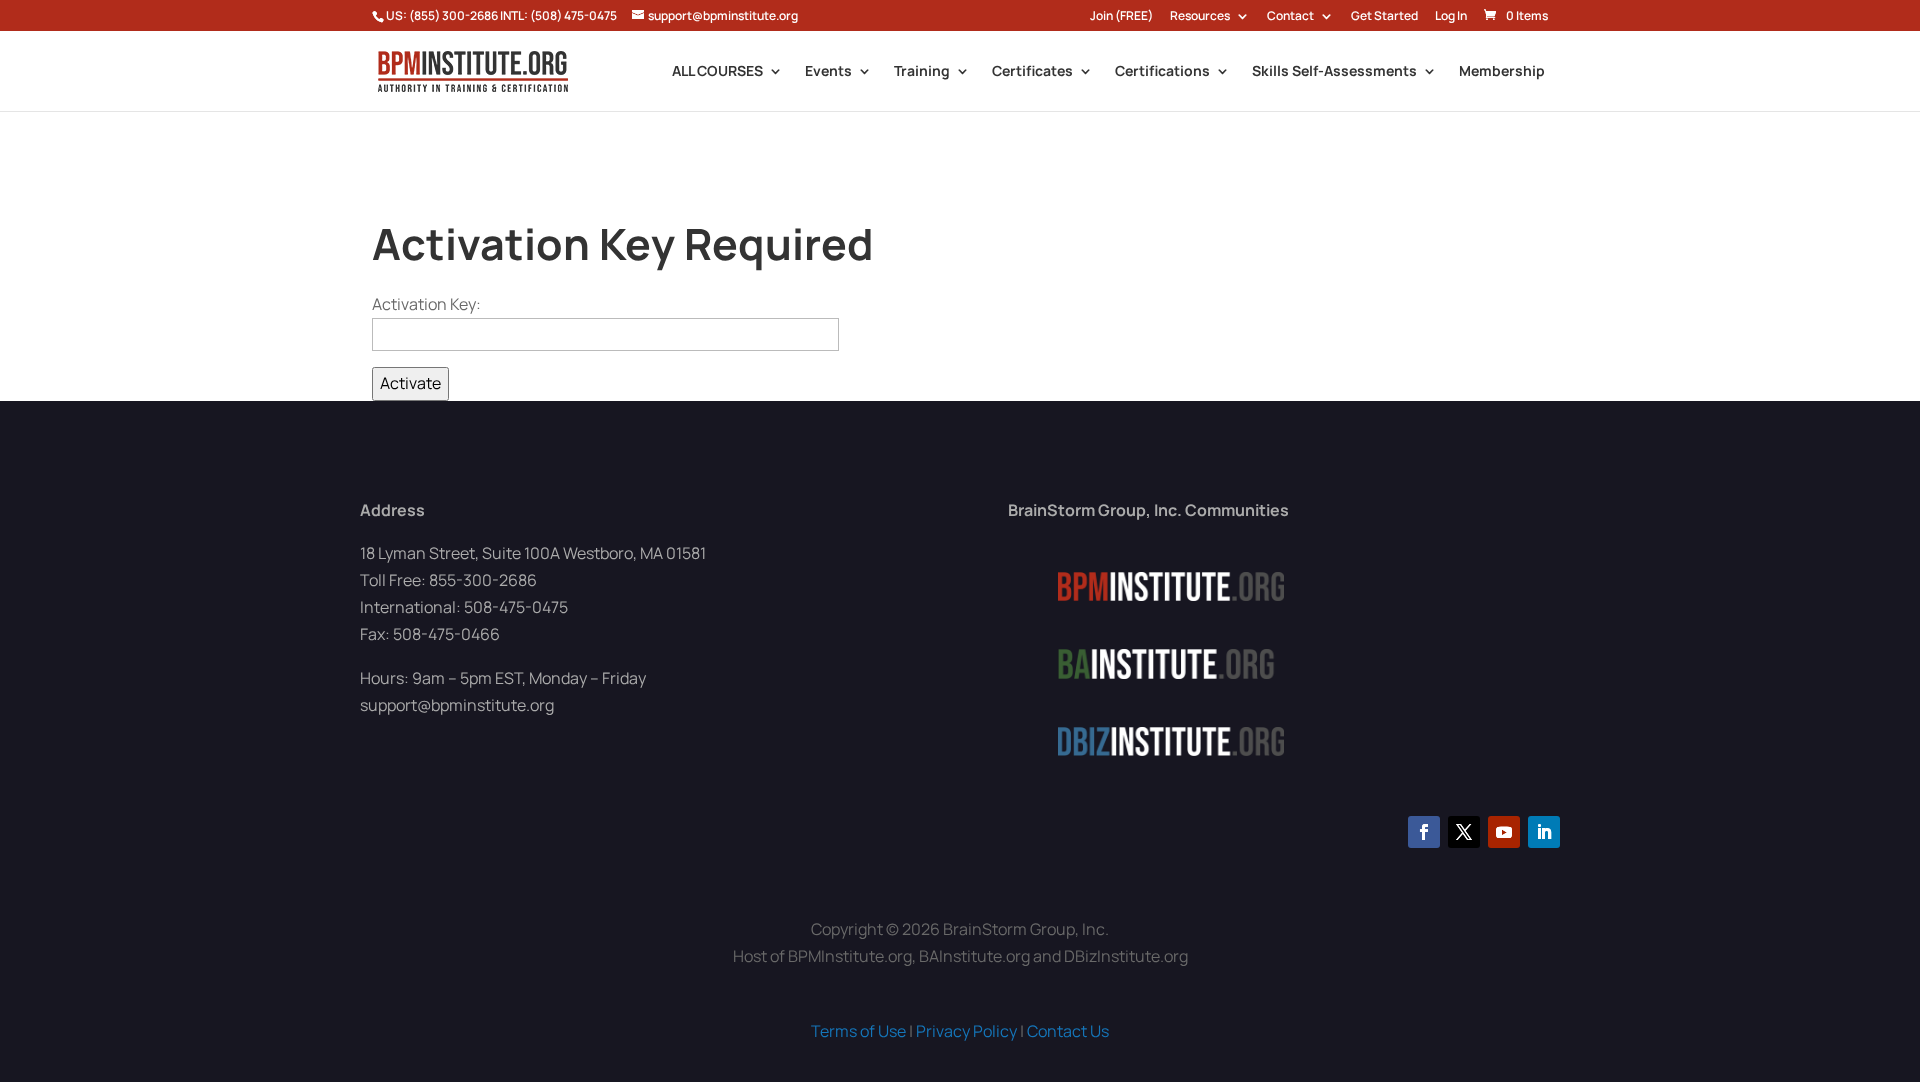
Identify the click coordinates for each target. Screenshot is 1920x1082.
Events (828, 72)
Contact (1290, 17)
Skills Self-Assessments (1334, 72)
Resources (1200, 17)
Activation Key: (426, 304)
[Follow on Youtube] (1504, 832)
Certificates (1032, 72)
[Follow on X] (1464, 832)
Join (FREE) (1121, 17)
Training (922, 72)
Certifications (1162, 72)
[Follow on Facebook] (1424, 832)
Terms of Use (858, 1031)
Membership (1502, 72)
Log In (1451, 17)
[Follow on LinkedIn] (1544, 832)
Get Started (1384, 17)
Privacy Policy (966, 1031)
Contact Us (1068, 1031)
